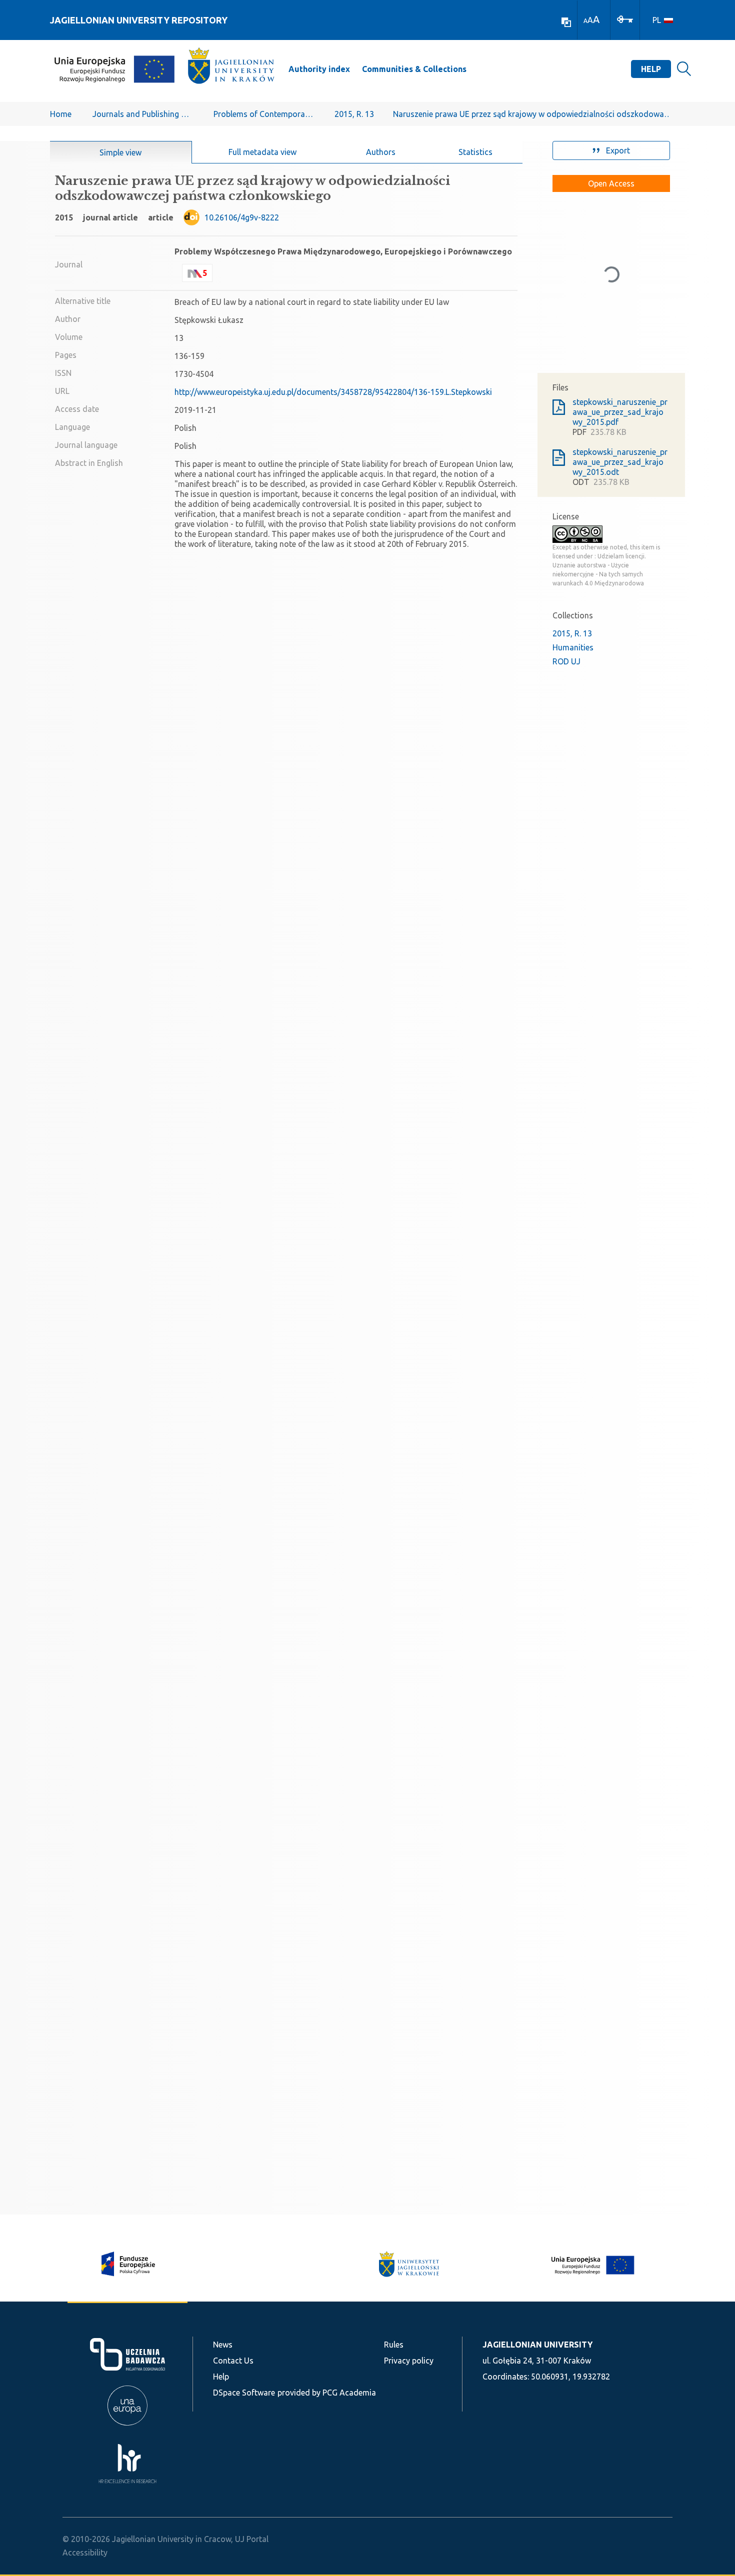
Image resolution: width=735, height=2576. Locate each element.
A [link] (585, 21)
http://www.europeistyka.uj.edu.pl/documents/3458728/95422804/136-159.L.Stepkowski (333, 392)
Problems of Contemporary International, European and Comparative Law (263, 114)
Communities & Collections (414, 69)
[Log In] (625, 18)
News (223, 2345)
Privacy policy (409, 2361)
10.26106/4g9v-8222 (242, 217)
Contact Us (233, 2361)
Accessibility (85, 2553)
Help (651, 69)
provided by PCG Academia (327, 2393)
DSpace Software (244, 2393)
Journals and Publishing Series (142, 114)
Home (61, 114)
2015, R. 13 (354, 114)
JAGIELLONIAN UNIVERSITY (537, 2345)
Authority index (319, 69)
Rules (394, 2345)
